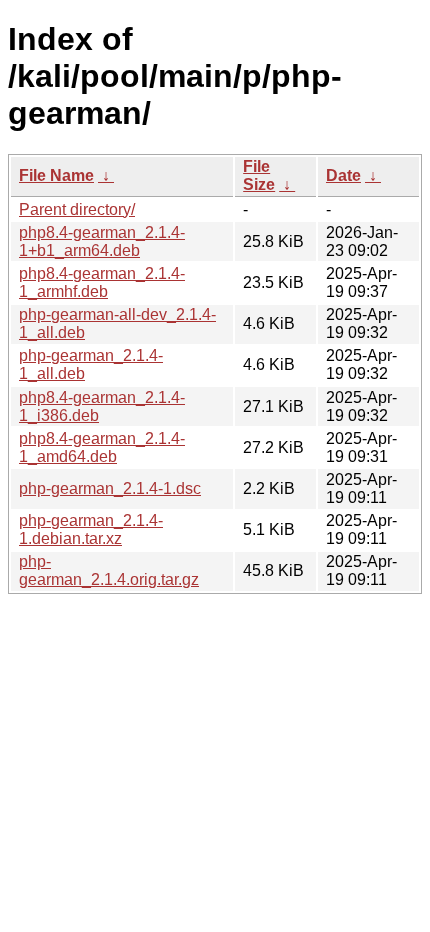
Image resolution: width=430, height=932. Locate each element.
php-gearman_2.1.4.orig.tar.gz (109, 570)
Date (343, 175)
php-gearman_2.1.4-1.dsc (110, 488)
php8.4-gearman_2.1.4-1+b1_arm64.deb (102, 241)
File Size (259, 175)
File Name (56, 175)
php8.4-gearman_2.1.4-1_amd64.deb (102, 447)
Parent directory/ (77, 209)
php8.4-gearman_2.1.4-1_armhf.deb (102, 282)
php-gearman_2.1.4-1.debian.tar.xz (91, 529)
